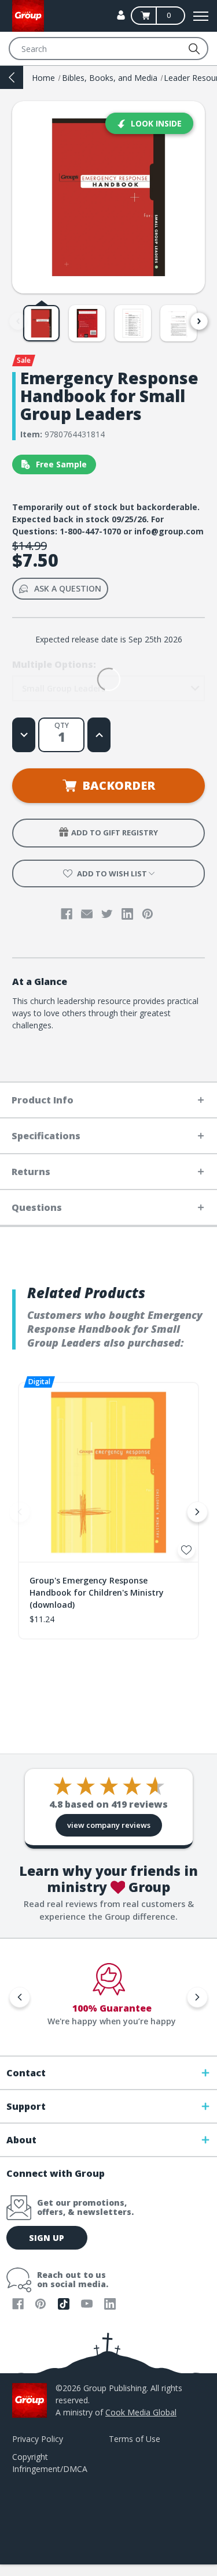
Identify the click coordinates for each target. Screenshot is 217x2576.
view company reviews (109, 1825)
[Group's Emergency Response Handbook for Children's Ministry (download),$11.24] (108, 1472)
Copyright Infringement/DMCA (50, 2463)
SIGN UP (47, 2238)
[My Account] (121, 15)
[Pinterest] (148, 914)
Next (199, 321)
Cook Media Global (141, 2412)
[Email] (87, 914)
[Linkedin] (127, 914)
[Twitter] (107, 914)
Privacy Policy (38, 2439)
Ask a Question (68, 588)
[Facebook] (67, 914)
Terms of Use (135, 2439)
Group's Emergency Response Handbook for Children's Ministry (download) (97, 1592)
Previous (18, 321)
